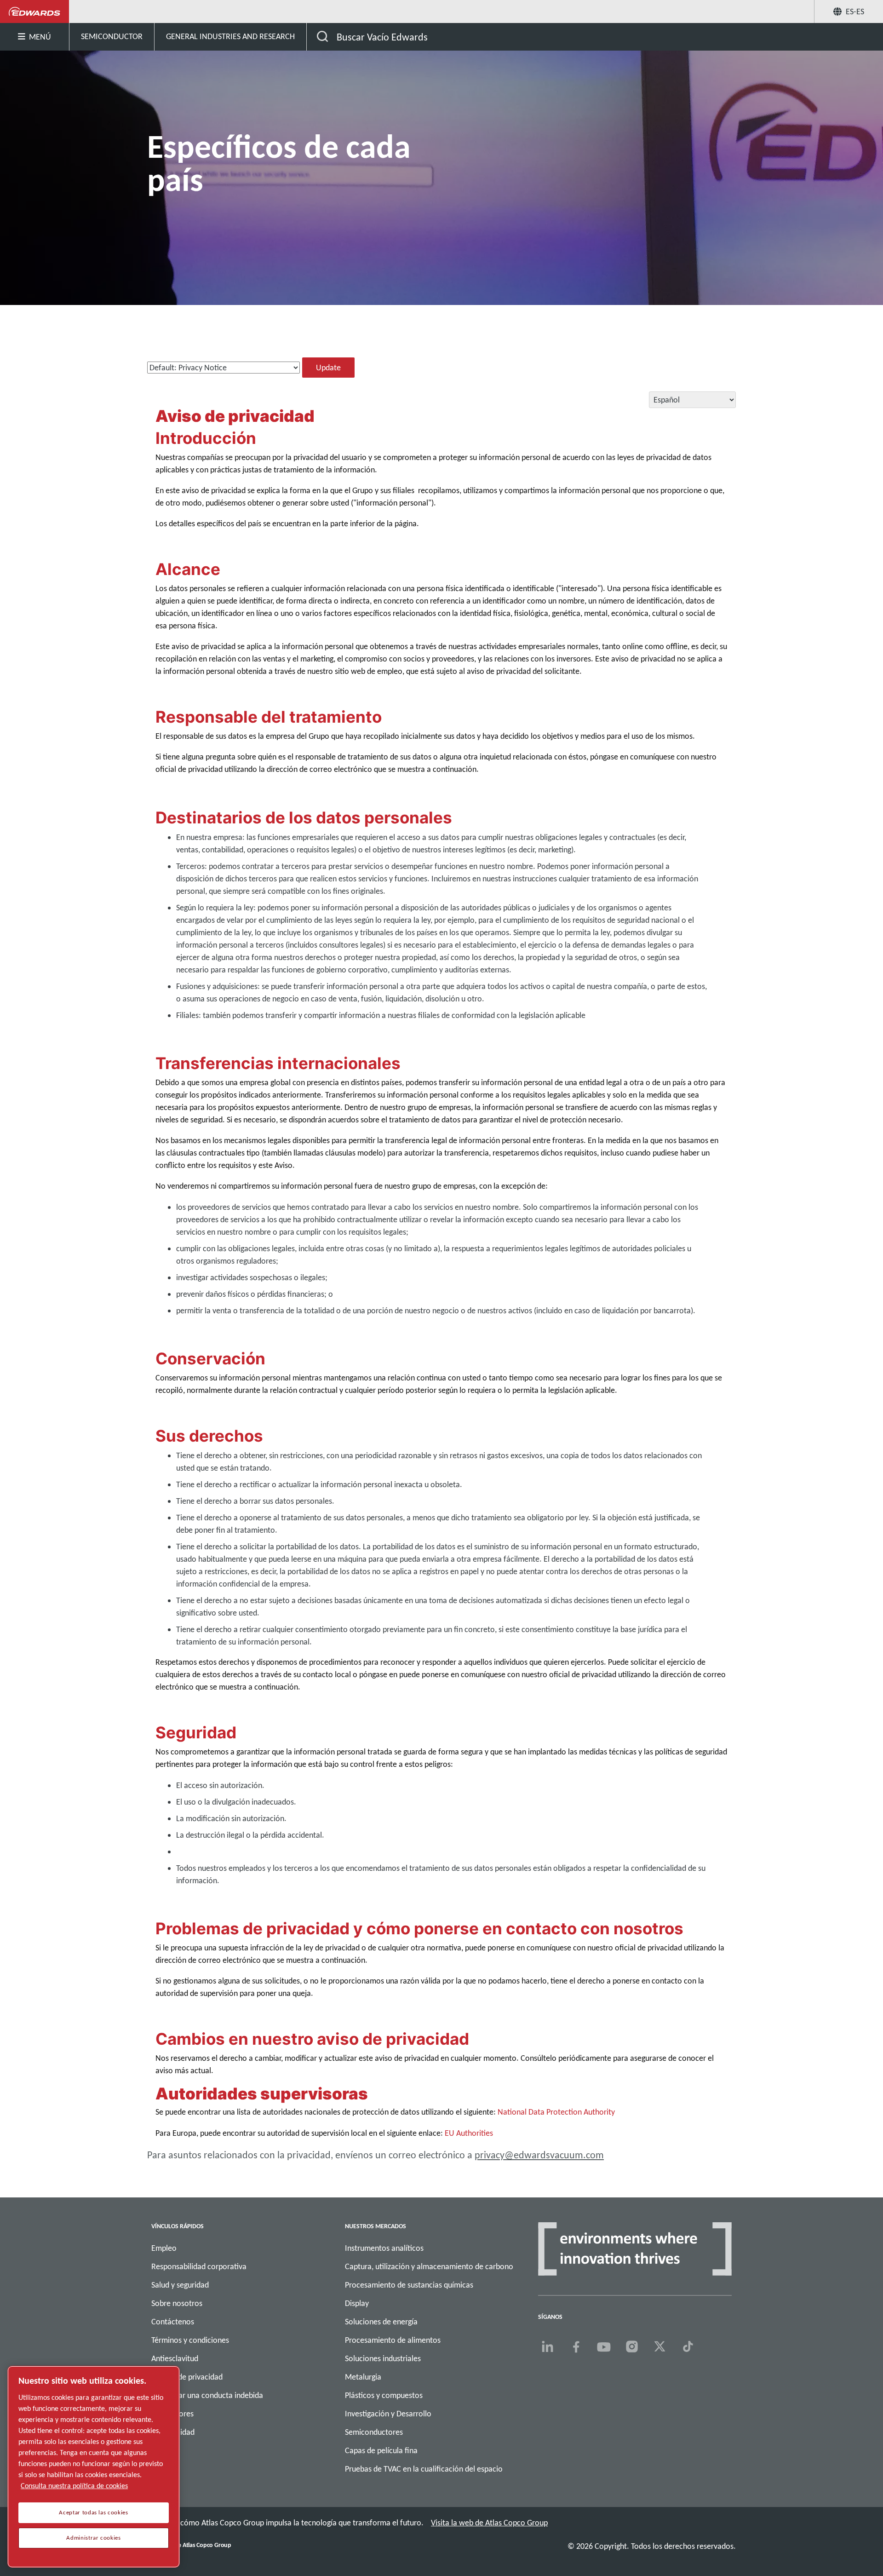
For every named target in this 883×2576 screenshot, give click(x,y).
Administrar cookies (93, 2538)
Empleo (164, 2248)
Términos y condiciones (190, 2340)
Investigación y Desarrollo (388, 2414)
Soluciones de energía (381, 2322)
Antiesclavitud (175, 2358)
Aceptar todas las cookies (93, 2513)
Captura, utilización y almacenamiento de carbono (429, 2266)
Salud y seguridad (180, 2285)
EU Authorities (469, 2133)
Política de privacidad (187, 2377)
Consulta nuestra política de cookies (74, 2486)
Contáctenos (173, 2322)
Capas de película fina (381, 2450)
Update (328, 368)
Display (357, 2303)
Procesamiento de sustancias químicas (409, 2285)
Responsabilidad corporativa (199, 2266)
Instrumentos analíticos (384, 2248)
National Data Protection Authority (556, 2112)
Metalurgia (363, 2377)
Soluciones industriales (383, 2358)
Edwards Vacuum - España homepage (35, 11)
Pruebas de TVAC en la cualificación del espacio (424, 2469)
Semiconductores (374, 2432)
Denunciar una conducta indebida (207, 2395)
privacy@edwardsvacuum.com (539, 2155)
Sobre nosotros (177, 2303)
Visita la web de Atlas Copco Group (489, 2523)
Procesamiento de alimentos (393, 2340)
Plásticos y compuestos (384, 2395)
